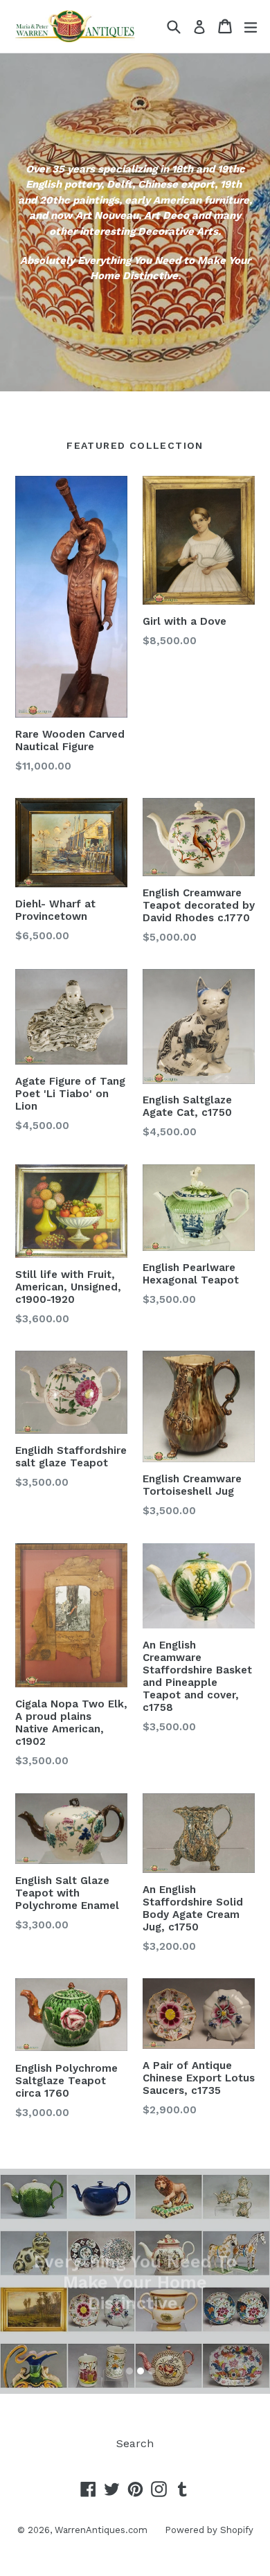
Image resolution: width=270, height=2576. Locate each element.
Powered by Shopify (209, 2530)
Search (135, 2443)
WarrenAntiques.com (101, 2530)
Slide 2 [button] (129, 2371)
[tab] (118, 2371)
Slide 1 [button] (118, 2371)
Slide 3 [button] (141, 2371)
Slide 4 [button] (152, 2371)
